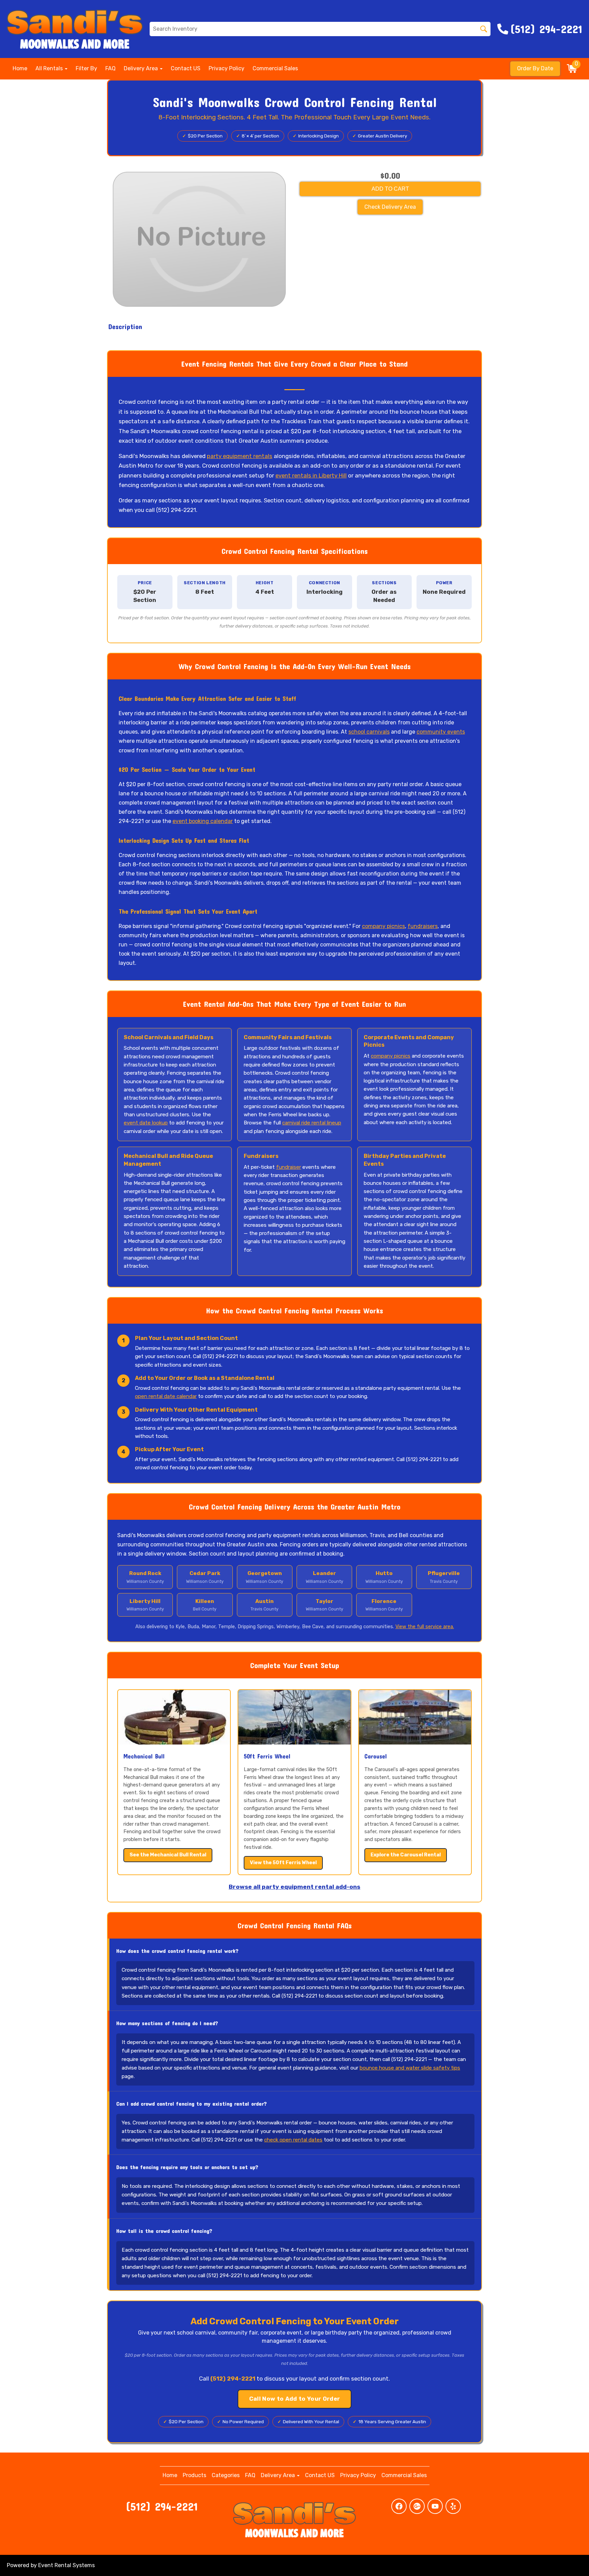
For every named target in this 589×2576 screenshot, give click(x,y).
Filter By (86, 68)
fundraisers (423, 926)
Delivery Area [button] (141, 68)
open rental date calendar (166, 1396)
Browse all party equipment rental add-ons (294, 1887)
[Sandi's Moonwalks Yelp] (453, 2506)
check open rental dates (293, 2140)
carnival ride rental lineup (312, 1123)
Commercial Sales (275, 68)
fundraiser (289, 1167)
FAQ (110, 68)
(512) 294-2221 (162, 2506)
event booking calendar (203, 821)
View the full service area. (425, 1627)
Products (194, 2475)
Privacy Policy (226, 68)
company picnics (383, 926)
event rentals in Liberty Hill (311, 475)
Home (20, 68)
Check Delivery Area (390, 207)
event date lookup (146, 1123)
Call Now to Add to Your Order (295, 2399)
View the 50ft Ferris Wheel (283, 1863)
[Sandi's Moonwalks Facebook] (399, 2506)
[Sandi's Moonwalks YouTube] (435, 2506)
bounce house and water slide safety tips (410, 2068)
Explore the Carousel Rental (406, 1855)
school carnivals (369, 732)
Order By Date (535, 68)
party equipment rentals (240, 456)
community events (441, 732)
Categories (226, 2475)
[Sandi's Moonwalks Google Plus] (417, 2506)
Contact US (186, 68)
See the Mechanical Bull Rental (168, 1855)
